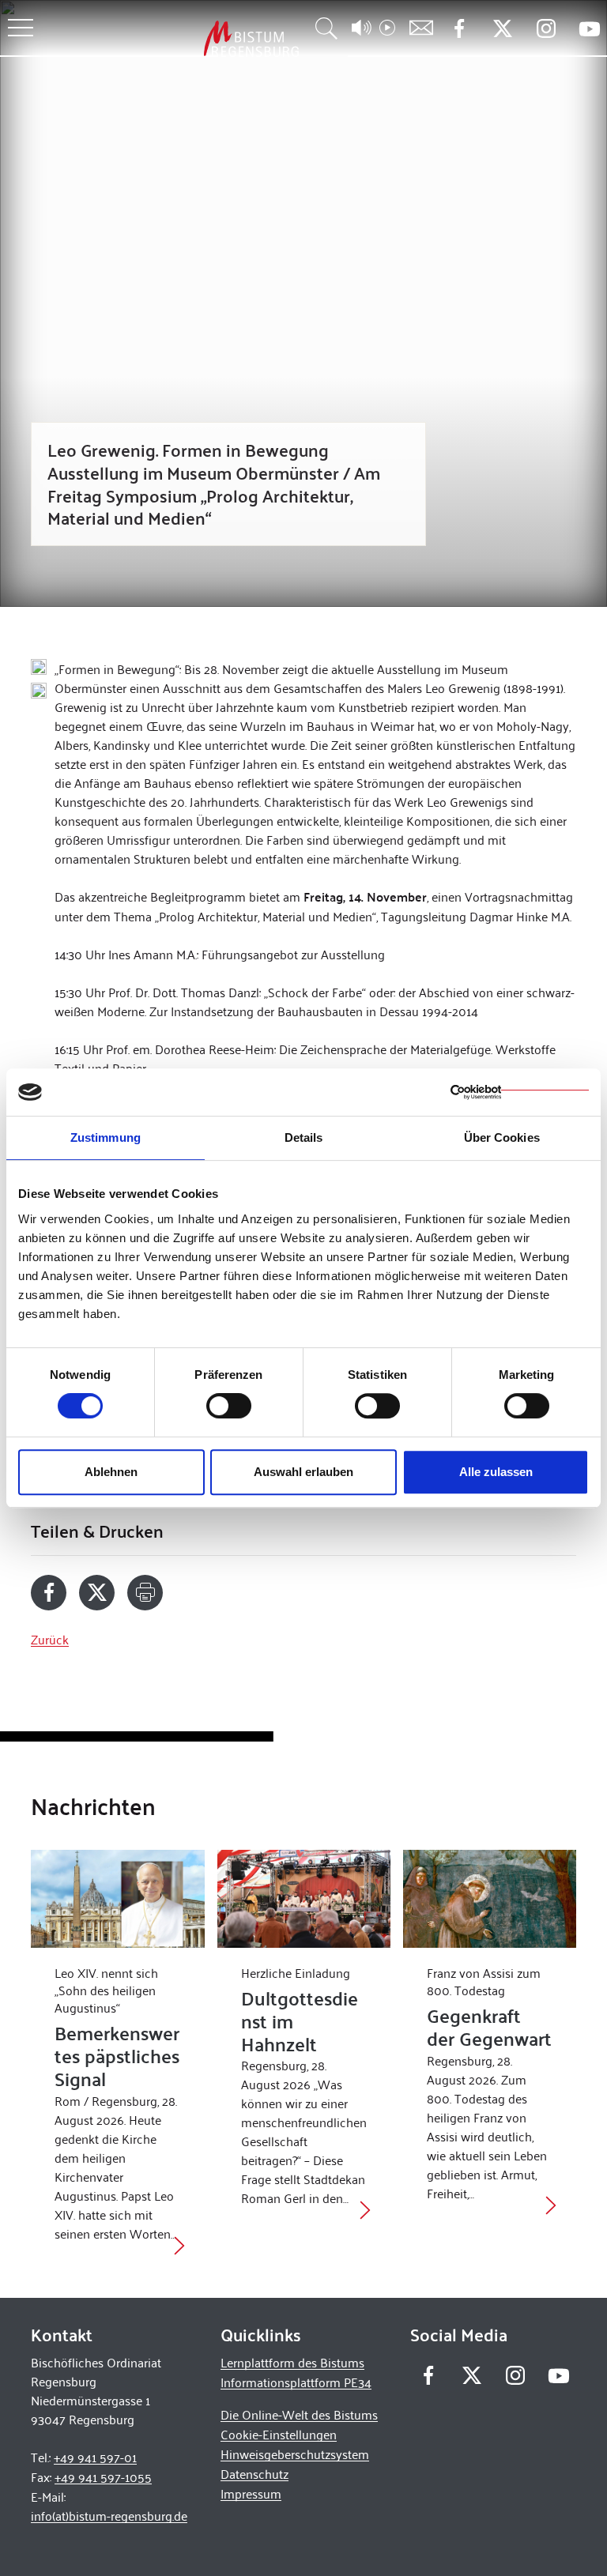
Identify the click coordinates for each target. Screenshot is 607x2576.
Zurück (50, 1639)
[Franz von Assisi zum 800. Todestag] (490, 1898)
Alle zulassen (496, 1472)
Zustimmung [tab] (106, 1137)
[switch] (229, 1406)
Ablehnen (111, 1472)
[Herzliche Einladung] (304, 1898)
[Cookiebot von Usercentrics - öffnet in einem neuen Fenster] (520, 1092)
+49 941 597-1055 (103, 2477)
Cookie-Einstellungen (279, 2434)
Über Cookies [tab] (502, 1137)
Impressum (251, 2493)
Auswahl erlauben (303, 1472)
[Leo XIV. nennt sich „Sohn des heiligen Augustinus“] (117, 1898)
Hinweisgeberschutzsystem (295, 2454)
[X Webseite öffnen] (502, 29)
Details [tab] (304, 1137)
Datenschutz (254, 2474)
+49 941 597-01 (95, 2457)
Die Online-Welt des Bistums (299, 2414)
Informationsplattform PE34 (296, 2382)
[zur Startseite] (168, 38)
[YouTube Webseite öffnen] (589, 27)
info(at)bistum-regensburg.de (109, 2516)
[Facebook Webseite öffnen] (459, 29)
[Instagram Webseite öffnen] (546, 29)
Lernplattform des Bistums (292, 2362)
